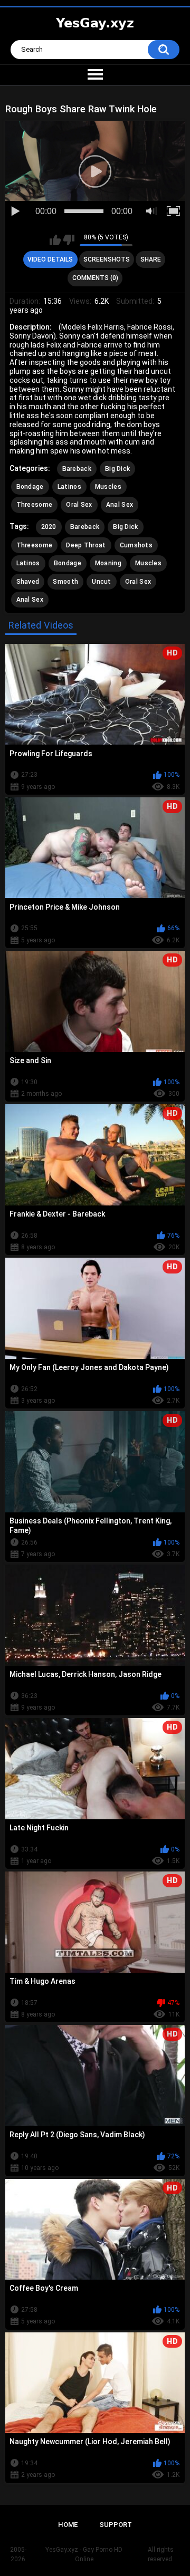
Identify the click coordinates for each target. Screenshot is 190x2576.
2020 (49, 527)
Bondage (30, 487)
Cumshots (136, 545)
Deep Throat (86, 545)
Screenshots (107, 259)
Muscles (108, 487)
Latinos (69, 487)
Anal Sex (120, 505)
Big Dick (117, 469)
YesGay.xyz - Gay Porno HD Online (84, 2554)
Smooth (65, 582)
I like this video (55, 240)
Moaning (108, 563)
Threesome (35, 505)
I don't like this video (69, 240)
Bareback (77, 469)
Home (68, 2525)
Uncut (102, 582)
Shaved (28, 582)
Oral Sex (79, 505)
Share (151, 259)
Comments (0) (95, 278)
